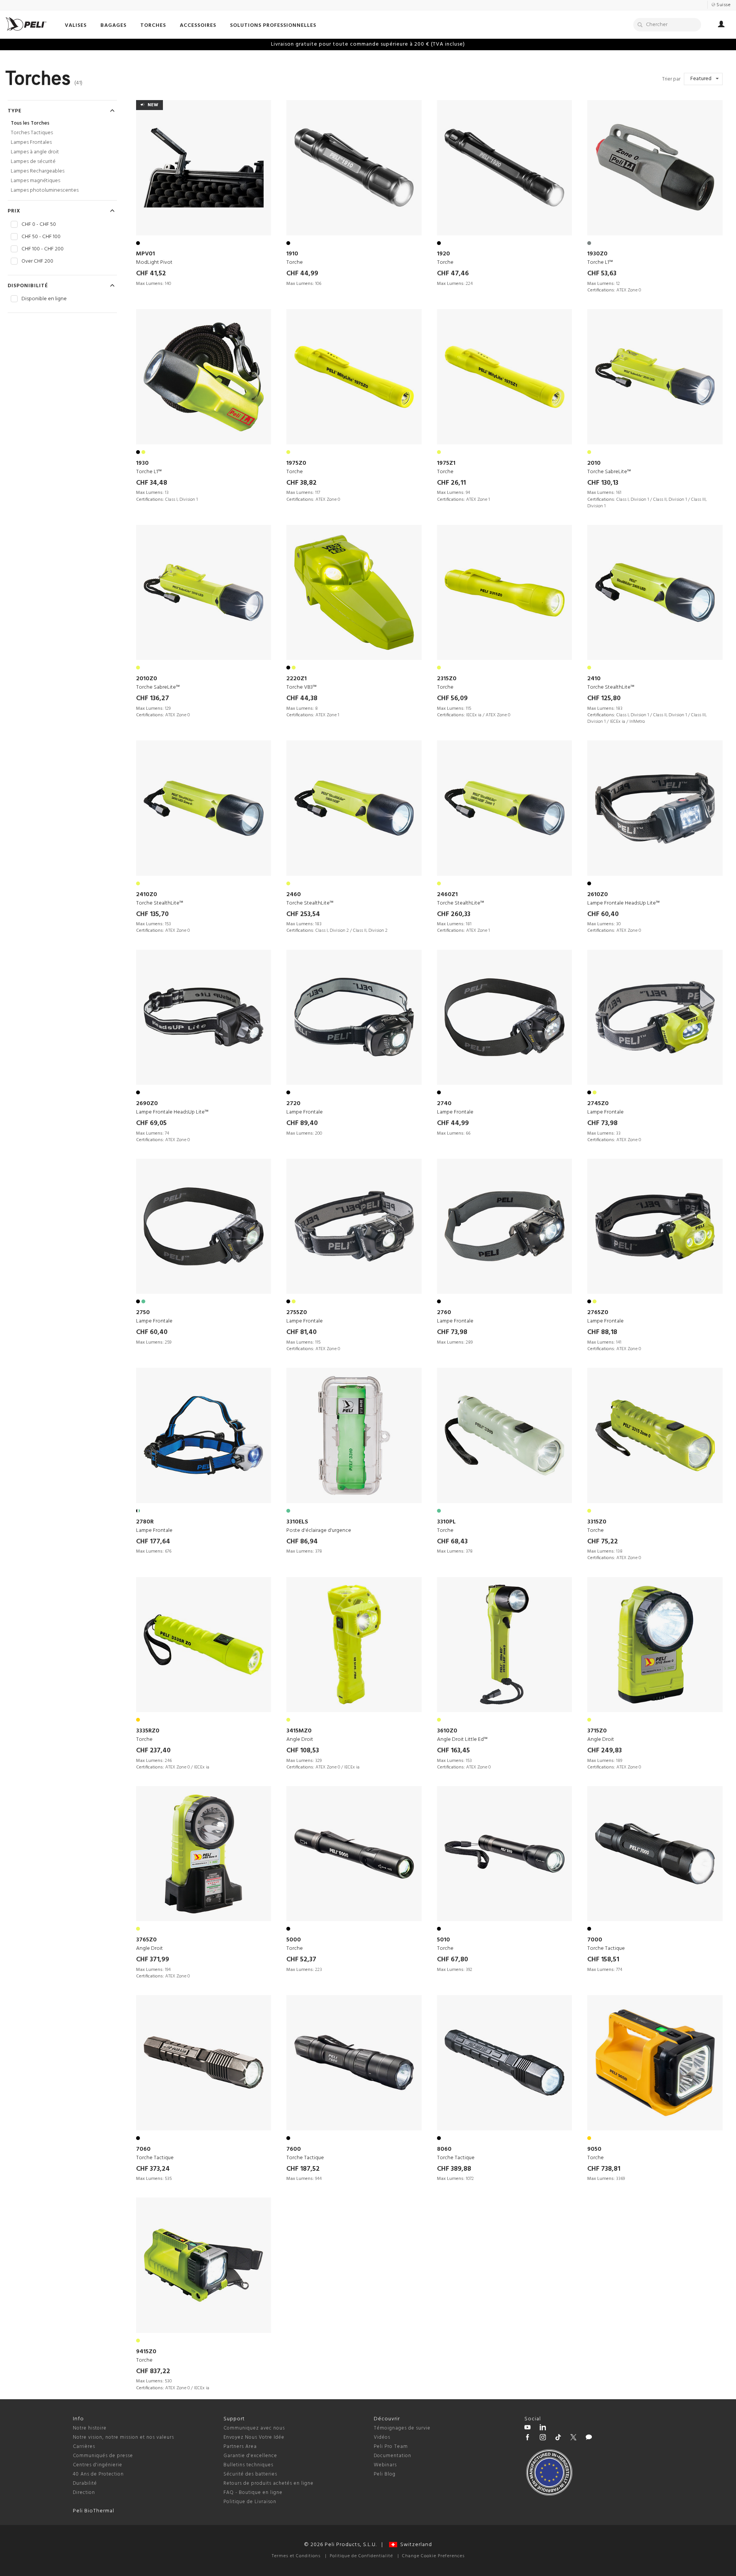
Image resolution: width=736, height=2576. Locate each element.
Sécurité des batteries (250, 2474)
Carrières (84, 2447)
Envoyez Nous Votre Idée (254, 2437)
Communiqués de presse (103, 2456)
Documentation (393, 2456)
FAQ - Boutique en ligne (253, 2493)
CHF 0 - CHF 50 (39, 225)
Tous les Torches (30, 123)
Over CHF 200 (37, 262)
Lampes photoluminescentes (45, 190)
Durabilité (85, 2483)
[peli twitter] (573, 2438)
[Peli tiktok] (558, 2438)
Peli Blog (385, 2474)
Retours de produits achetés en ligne (269, 2483)
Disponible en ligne (44, 299)
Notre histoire (90, 2428)
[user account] (721, 25)
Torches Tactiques (32, 133)
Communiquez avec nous (254, 2428)
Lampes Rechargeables (38, 171)
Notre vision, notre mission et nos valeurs (123, 2437)
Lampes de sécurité (33, 162)
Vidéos (382, 2437)
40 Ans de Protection (98, 2474)
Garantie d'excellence (250, 2456)
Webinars (385, 2465)
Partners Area (240, 2447)
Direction (84, 2493)
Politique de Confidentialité (361, 2556)
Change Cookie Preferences (433, 2556)
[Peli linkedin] (543, 2428)
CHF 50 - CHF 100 (41, 237)
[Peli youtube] (527, 2428)
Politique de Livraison (250, 2502)
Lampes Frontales (31, 142)
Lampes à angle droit (35, 152)
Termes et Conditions (296, 2556)
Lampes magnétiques (35, 181)
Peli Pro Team (391, 2447)
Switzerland (415, 2545)
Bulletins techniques (248, 2465)
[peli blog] (589, 2438)
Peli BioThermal (94, 2511)
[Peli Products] (527, 2438)
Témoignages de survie (402, 2428)
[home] (26, 24)
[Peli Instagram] (543, 2438)
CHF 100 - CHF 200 (43, 249)
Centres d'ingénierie (98, 2465)
